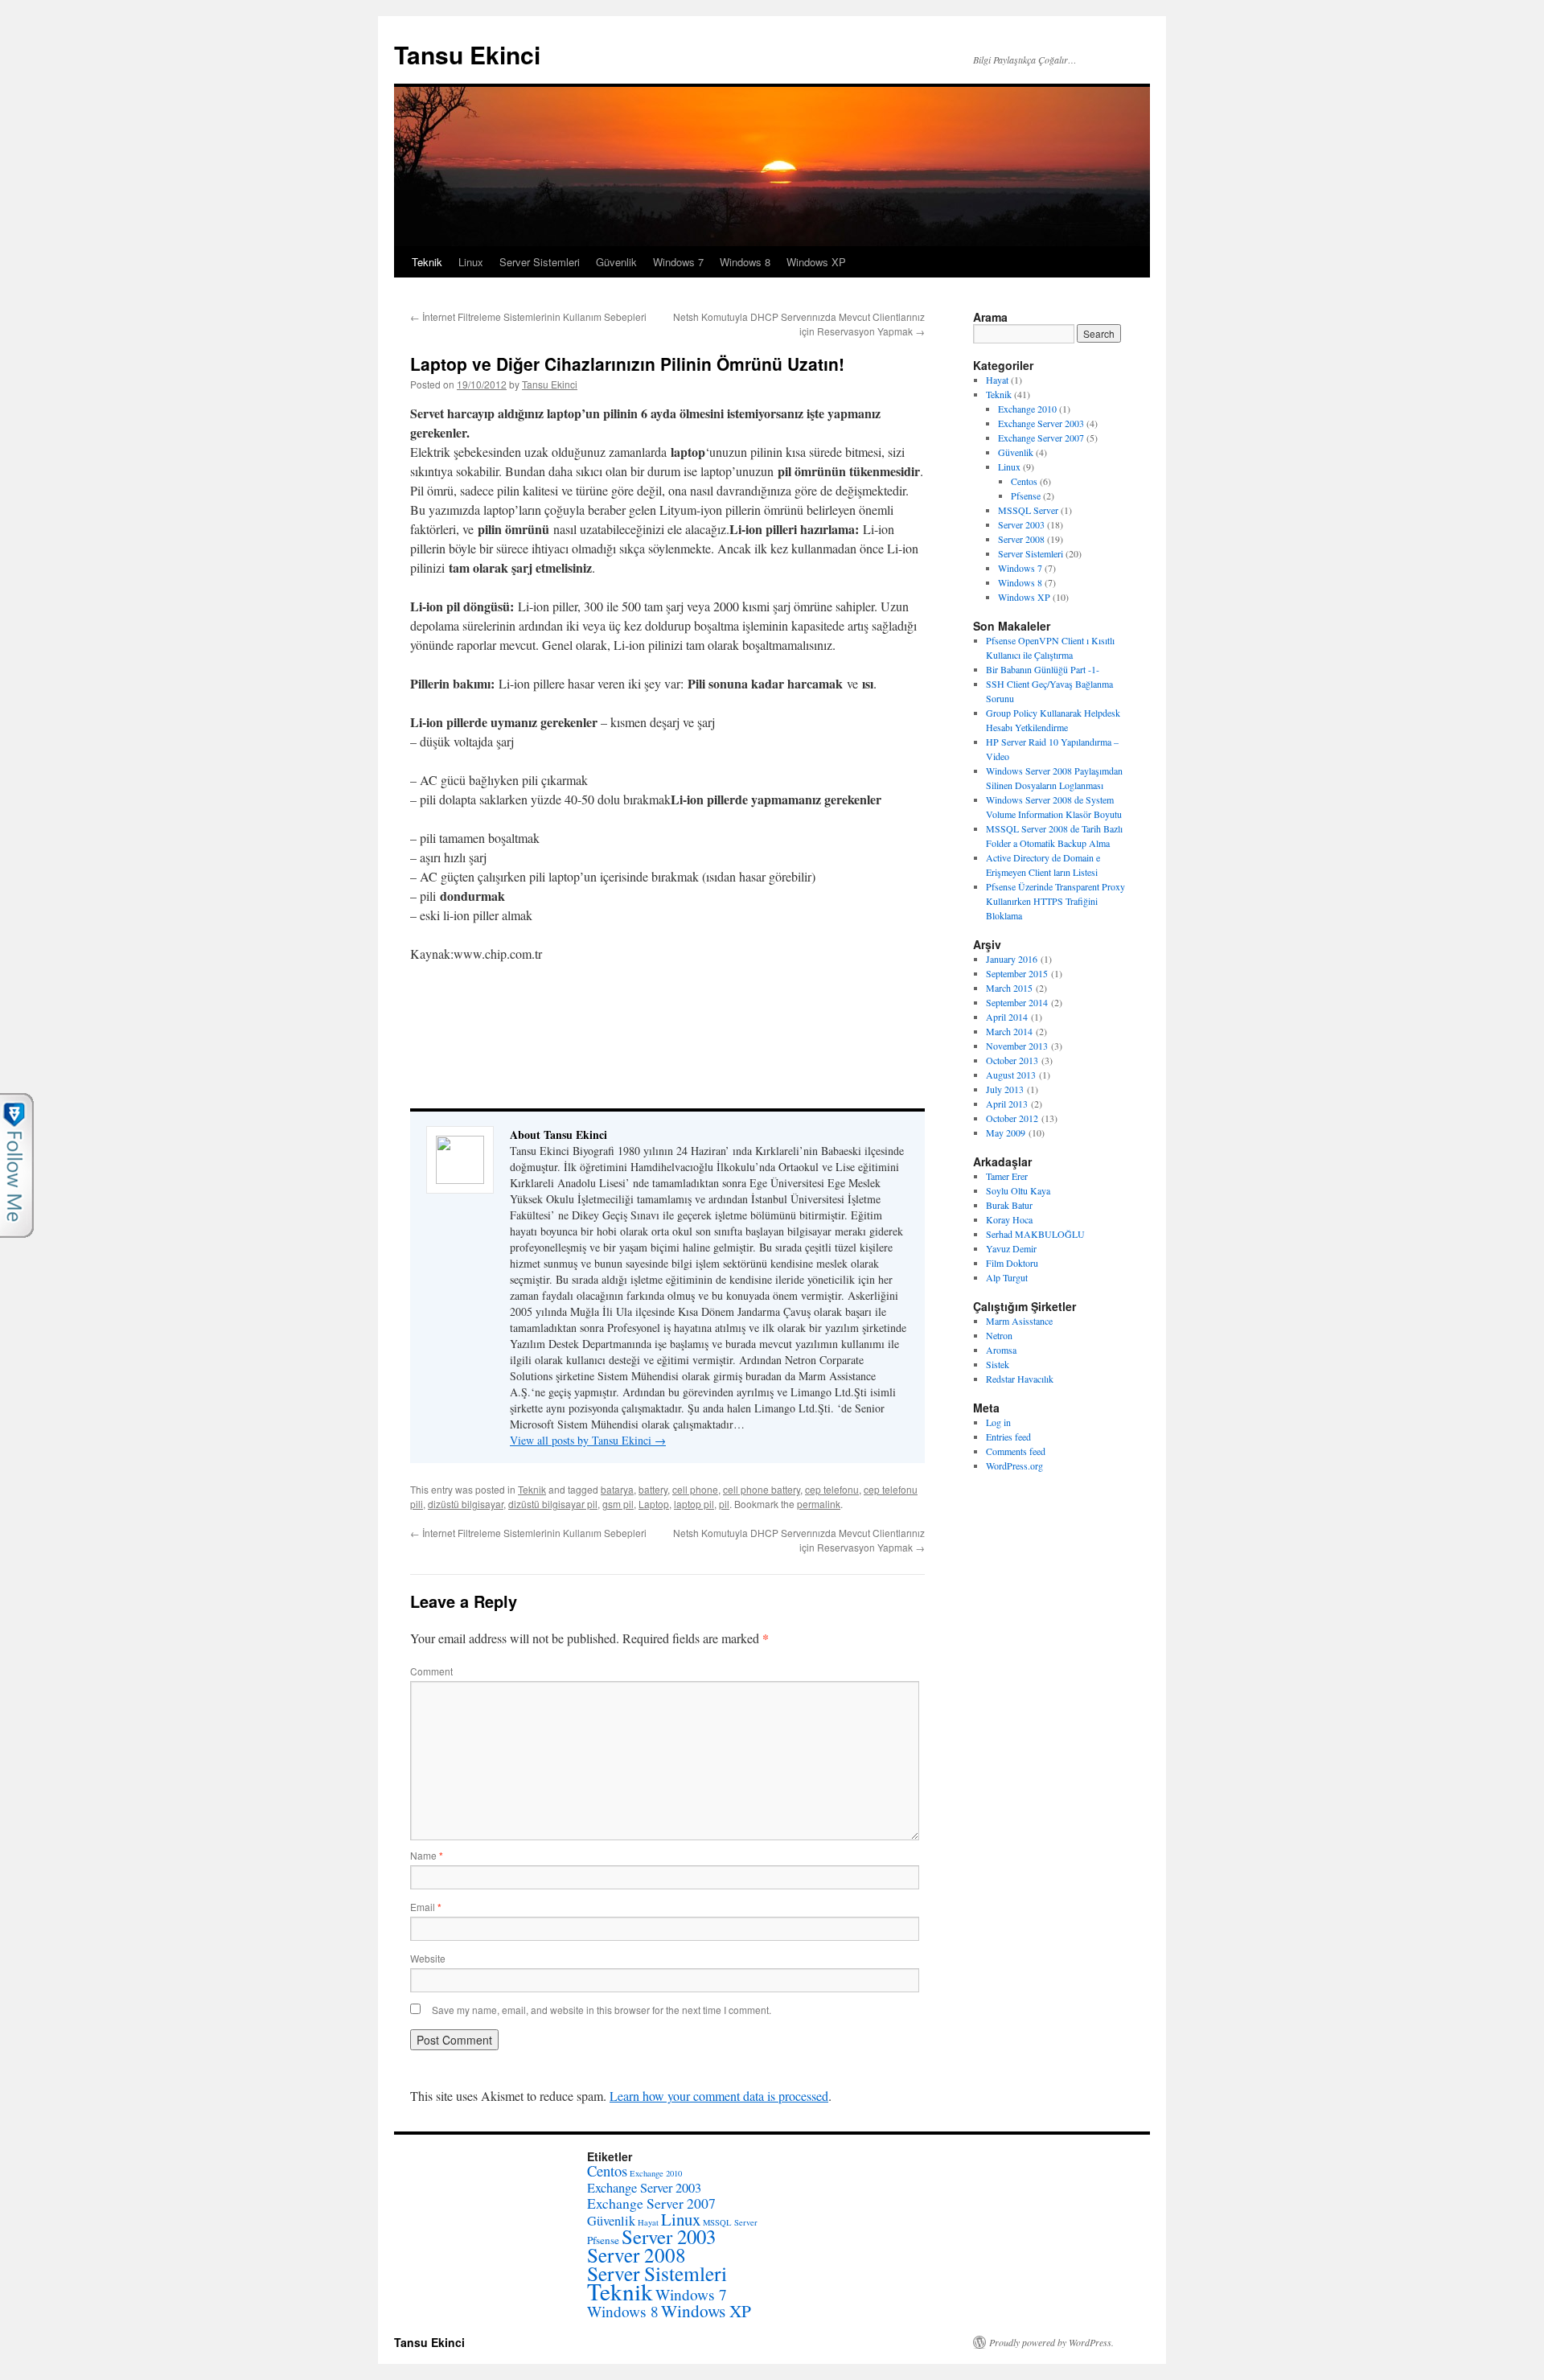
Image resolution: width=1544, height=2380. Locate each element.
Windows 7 (678, 262)
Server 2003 (1021, 524)
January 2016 (1012, 959)
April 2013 (1007, 1104)
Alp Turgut (1007, 1277)
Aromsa (1001, 1350)
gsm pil (618, 1504)
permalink (819, 1504)
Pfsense (1026, 495)
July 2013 (1005, 1089)
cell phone (695, 1489)
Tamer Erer (1007, 1176)
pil (724, 1504)
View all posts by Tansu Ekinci (588, 1440)
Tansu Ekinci (467, 54)
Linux (471, 262)
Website (428, 1958)
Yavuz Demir (1011, 1248)
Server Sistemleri (540, 262)
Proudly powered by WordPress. (1051, 2342)
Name (427, 1855)
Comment (431, 1671)
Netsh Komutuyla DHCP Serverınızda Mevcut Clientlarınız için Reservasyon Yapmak (799, 324)
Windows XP (816, 262)
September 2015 (1017, 973)
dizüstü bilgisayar (466, 1504)
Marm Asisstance (1019, 1321)
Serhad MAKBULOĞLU (1035, 1234)
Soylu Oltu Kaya (1018, 1190)
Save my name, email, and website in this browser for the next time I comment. (602, 2010)
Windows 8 (745, 262)
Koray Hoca (1009, 1219)
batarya (617, 1489)
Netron (999, 1335)
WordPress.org (1014, 1465)
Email (426, 1907)
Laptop (654, 1504)
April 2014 (1007, 1017)
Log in (998, 1422)
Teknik (427, 262)
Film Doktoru (1012, 1263)
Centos (1024, 481)
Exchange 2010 (1027, 409)
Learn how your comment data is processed (719, 2096)
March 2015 (1009, 988)
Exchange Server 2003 (1041, 423)
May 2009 (1006, 1132)
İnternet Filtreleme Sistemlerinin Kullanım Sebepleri (528, 317)
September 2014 (1017, 1002)
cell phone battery (762, 1489)
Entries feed (1008, 1437)
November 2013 (1017, 1046)
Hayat (997, 380)
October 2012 (1012, 1118)
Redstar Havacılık (1020, 1379)
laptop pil (694, 1504)
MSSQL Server (1028, 510)
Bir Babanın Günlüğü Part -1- (1043, 669)
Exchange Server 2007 (1041, 438)
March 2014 (1009, 1031)
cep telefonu (832, 1489)
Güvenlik (616, 262)
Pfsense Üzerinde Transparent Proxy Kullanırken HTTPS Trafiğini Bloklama (1055, 901)
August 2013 (1011, 1075)
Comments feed (1016, 1451)
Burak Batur (1009, 1205)
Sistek (998, 1364)
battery (653, 1489)
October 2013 (1012, 1060)
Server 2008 (1021, 539)
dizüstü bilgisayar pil (553, 1504)
